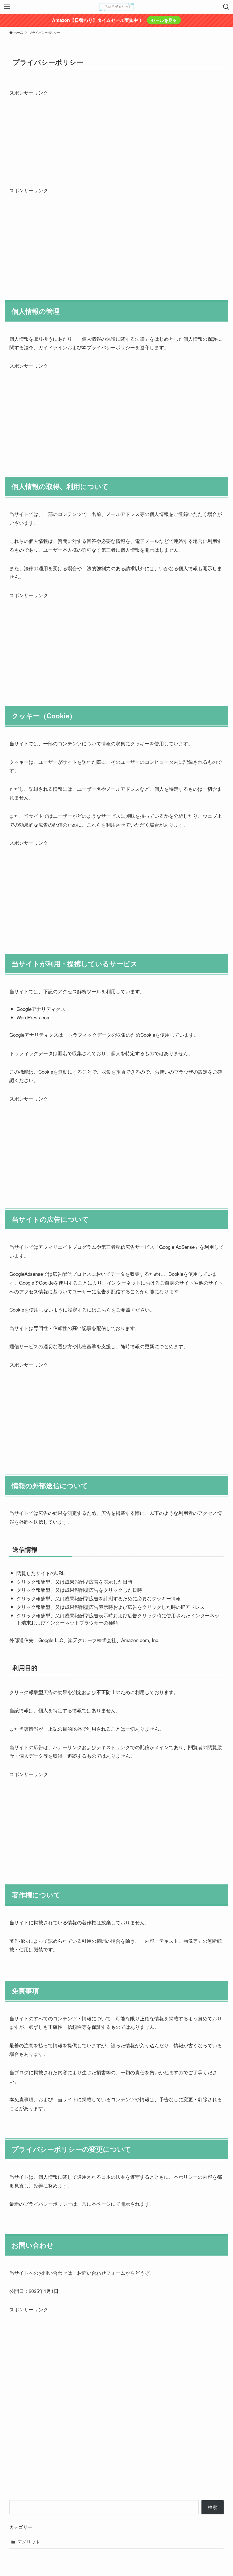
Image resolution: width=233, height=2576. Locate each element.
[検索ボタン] (226, 7)
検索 (213, 2507)
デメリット (29, 2542)
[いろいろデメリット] (116, 7)
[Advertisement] (116, 137)
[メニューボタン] (7, 7)
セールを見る (164, 20)
